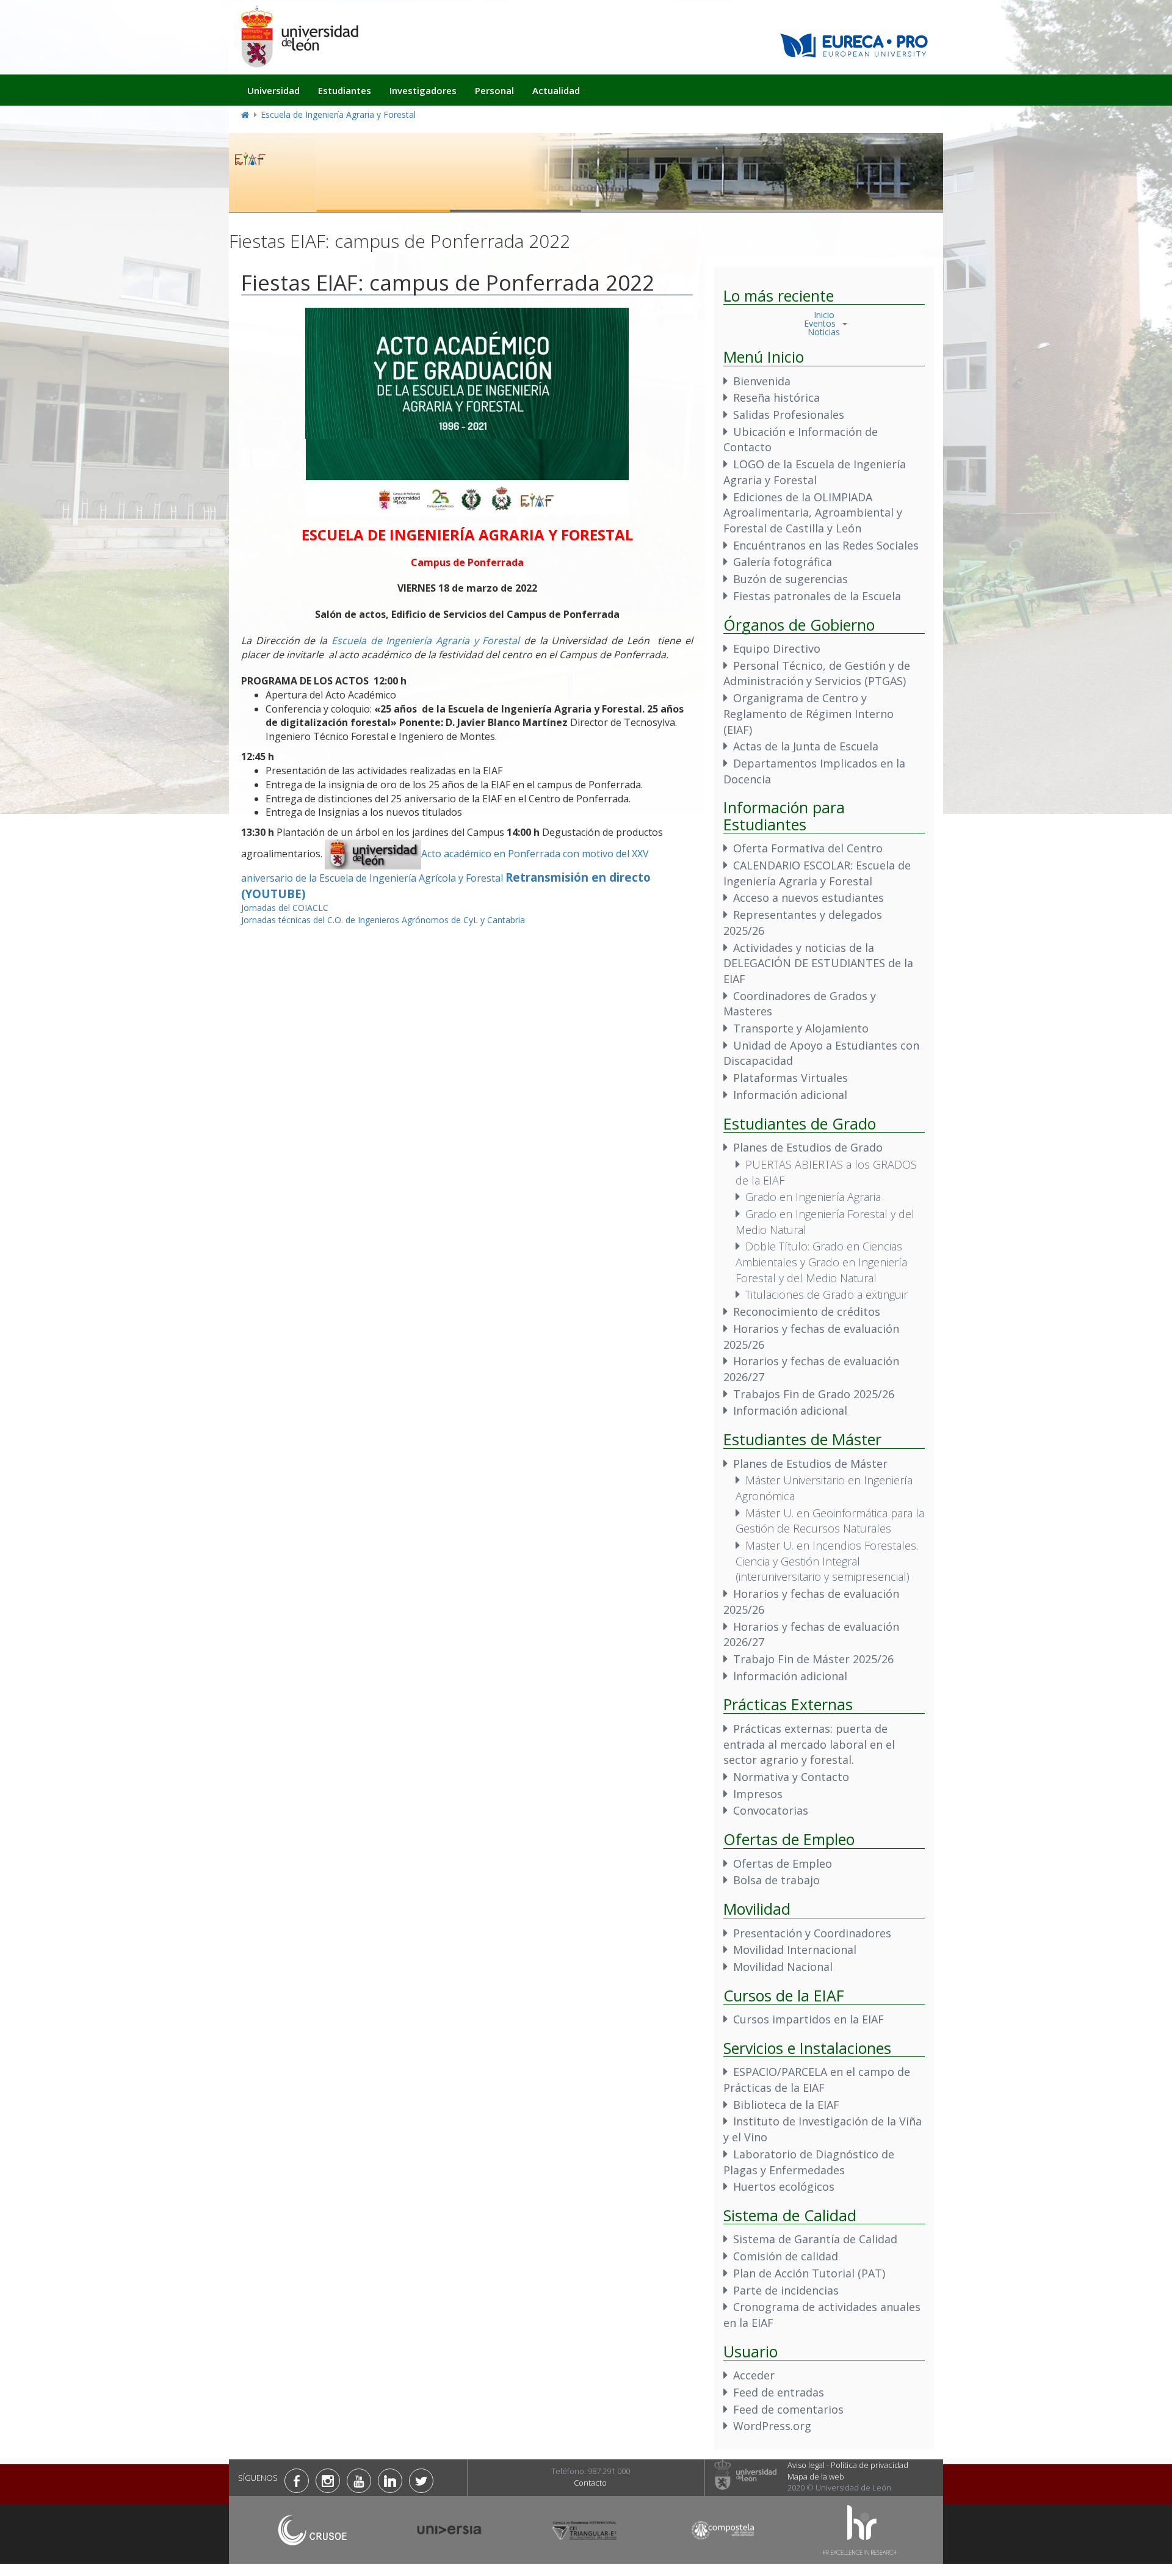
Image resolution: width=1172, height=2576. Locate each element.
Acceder (754, 2375)
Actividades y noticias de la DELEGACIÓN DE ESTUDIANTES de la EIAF (818, 963)
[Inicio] (299, 36)
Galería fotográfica (783, 562)
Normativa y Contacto (791, 1777)
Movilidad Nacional (783, 1967)
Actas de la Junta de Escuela (806, 746)
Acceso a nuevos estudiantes (808, 898)
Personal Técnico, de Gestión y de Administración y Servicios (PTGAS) (817, 673)
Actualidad (556, 90)
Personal (494, 90)
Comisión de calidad (786, 2256)
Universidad (273, 90)
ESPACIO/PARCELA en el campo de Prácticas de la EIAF (817, 2080)
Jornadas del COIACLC (285, 908)
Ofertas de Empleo (783, 1863)
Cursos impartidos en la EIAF (808, 2019)
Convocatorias (771, 1810)
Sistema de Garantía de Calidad (815, 2239)
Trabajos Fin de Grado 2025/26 (814, 1394)
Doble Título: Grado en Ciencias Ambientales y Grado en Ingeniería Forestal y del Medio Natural (821, 1262)
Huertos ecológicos (784, 2186)
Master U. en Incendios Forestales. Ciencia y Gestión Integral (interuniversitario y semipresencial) (827, 1561)
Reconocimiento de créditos (807, 1312)
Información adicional (790, 1095)
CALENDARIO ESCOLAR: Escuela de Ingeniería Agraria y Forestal (817, 873)
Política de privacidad (870, 2465)
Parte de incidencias (786, 2290)
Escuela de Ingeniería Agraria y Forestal (338, 114)
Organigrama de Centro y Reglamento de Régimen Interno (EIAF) (808, 713)
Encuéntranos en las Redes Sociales (826, 545)
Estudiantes (345, 90)
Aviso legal (806, 2465)
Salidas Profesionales (789, 415)
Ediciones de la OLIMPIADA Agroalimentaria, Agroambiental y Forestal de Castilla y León (813, 513)
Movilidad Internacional (795, 1950)
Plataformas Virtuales (790, 1078)
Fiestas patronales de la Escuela (817, 596)
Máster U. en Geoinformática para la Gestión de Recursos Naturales (830, 1521)
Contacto (590, 2483)
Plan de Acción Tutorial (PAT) (809, 2273)
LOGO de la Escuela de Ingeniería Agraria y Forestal (815, 472)
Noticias (824, 332)
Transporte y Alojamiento (801, 1028)
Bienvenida (762, 381)
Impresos (758, 1794)
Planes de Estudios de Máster (810, 1464)
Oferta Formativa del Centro (808, 848)
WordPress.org (772, 2426)
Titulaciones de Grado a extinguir (827, 1294)
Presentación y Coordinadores (812, 1933)
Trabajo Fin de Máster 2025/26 (813, 1659)
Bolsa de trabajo (776, 1880)
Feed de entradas (779, 2392)
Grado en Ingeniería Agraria (813, 1197)
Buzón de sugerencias (790, 579)
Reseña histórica (776, 397)
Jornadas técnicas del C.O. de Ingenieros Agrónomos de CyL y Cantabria (383, 920)
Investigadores (423, 90)
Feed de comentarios (788, 2409)
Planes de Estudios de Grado (808, 1147)
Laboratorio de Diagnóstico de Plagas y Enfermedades (809, 2162)
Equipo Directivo (777, 648)
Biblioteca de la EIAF (786, 2105)
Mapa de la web (816, 2476)
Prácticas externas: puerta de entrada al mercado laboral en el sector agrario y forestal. (809, 1744)
